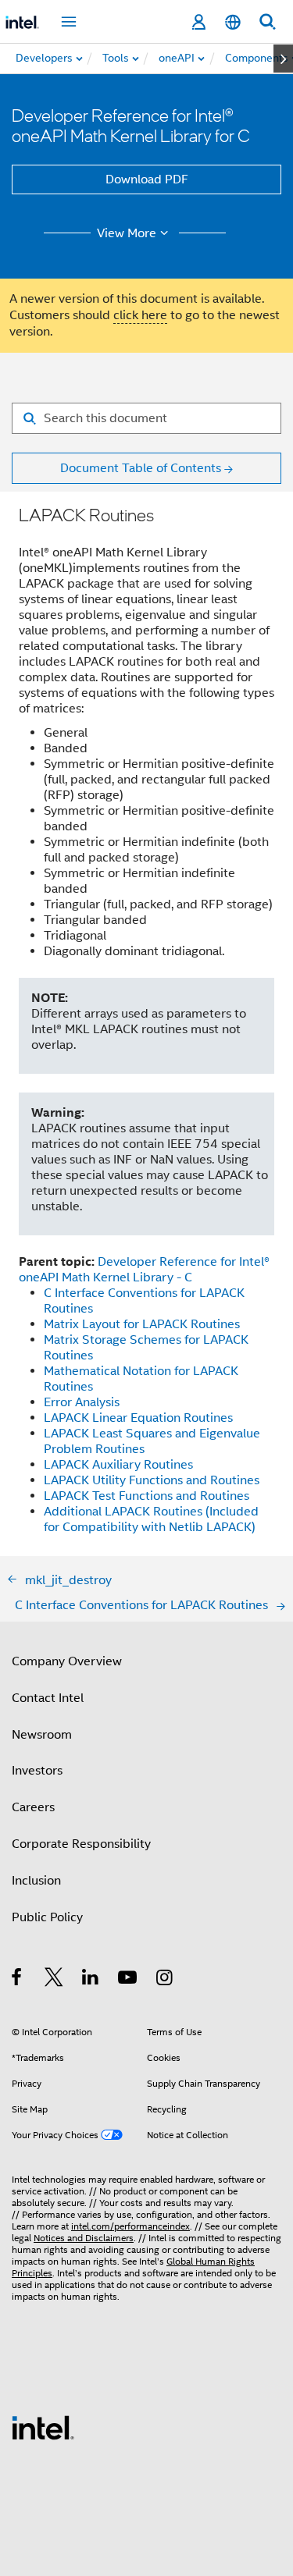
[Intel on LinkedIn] (91, 1980)
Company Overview (67, 1661)
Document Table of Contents (141, 468)
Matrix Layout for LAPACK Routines (142, 1324)
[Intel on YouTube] (129, 1980)
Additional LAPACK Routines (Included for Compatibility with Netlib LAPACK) (151, 1519)
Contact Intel (48, 1698)
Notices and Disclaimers (84, 2238)
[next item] (283, 59)
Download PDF (147, 179)
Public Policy (47, 1917)
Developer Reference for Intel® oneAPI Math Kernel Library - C (144, 1270)
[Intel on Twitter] (54, 1980)
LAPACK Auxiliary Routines (118, 1465)
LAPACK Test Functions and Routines (146, 1496)
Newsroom (42, 1735)
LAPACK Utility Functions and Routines (152, 1480)
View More (127, 233)
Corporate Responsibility (81, 1844)
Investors (37, 1771)
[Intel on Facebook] (18, 1980)
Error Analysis (82, 1402)
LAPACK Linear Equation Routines (138, 1418)
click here (140, 315)
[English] (233, 22)
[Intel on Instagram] (165, 1980)
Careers (33, 1807)
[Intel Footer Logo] (43, 2427)
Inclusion (36, 1881)
